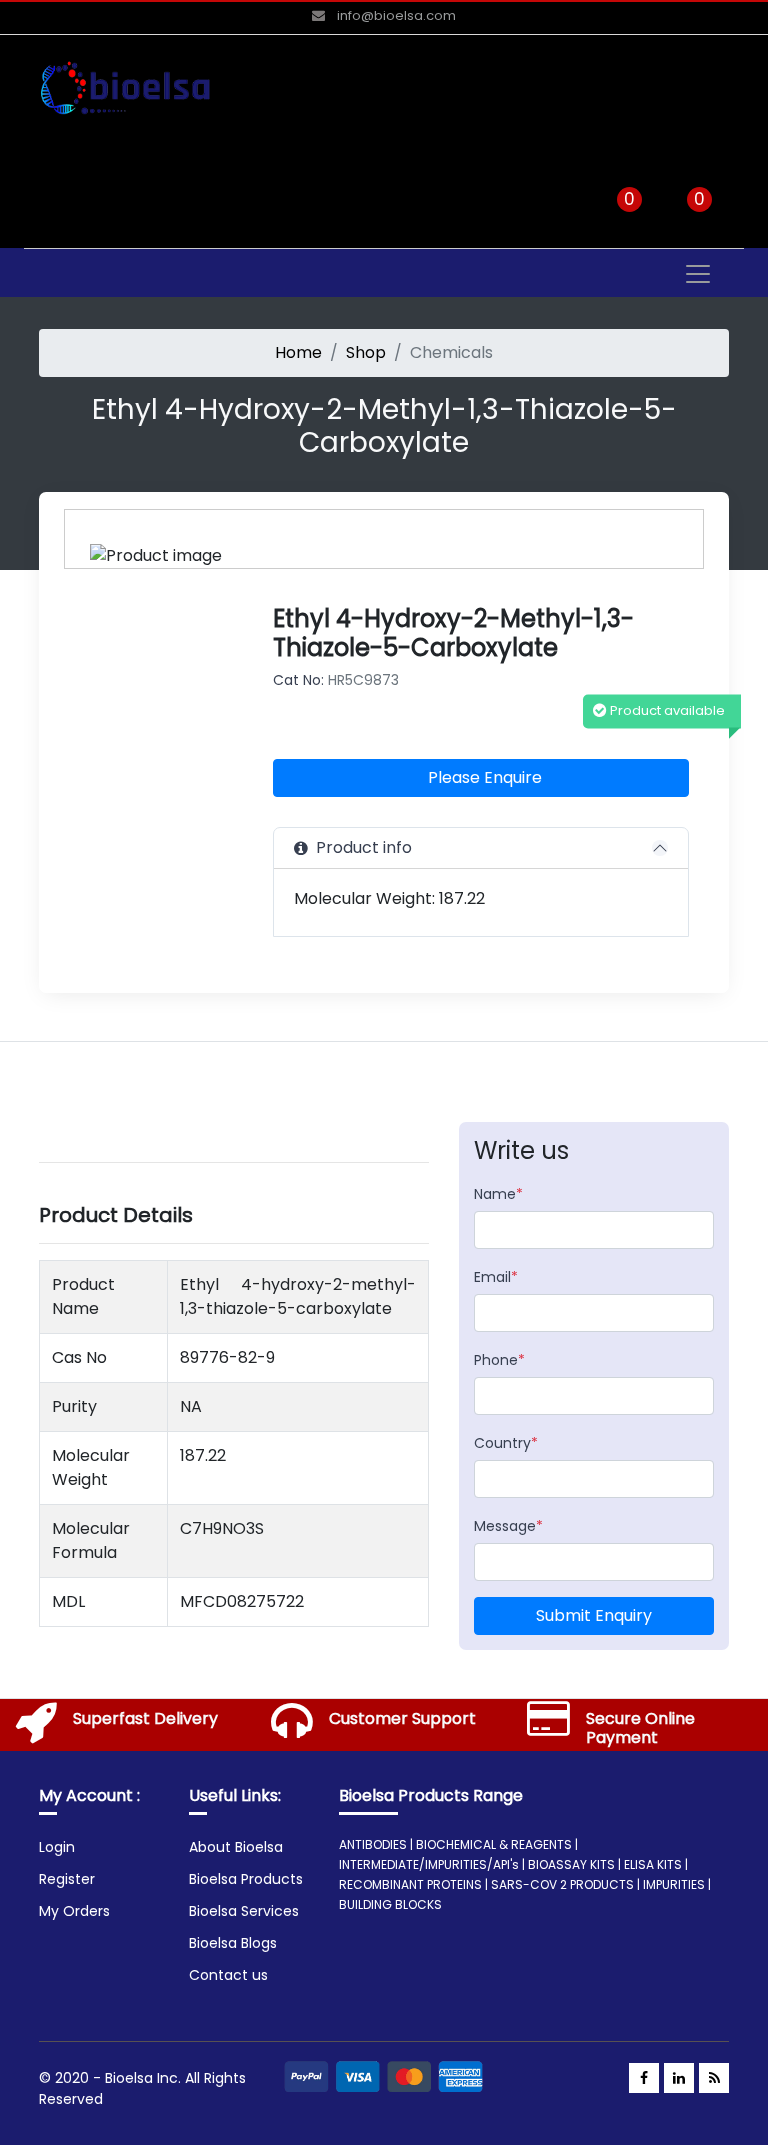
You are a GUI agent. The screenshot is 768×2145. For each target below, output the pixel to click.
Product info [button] (360, 847)
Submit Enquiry (594, 1615)
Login (57, 1847)
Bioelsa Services (244, 1911)
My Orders (74, 1911)
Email (496, 1277)
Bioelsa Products (246, 1879)
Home (298, 352)
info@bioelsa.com (395, 15)
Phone (499, 1360)
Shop (366, 352)
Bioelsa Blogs (233, 1943)
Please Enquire (485, 777)
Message (508, 1526)
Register (67, 1879)
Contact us (228, 1975)
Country (506, 1443)
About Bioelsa (236, 1847)
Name (498, 1194)
